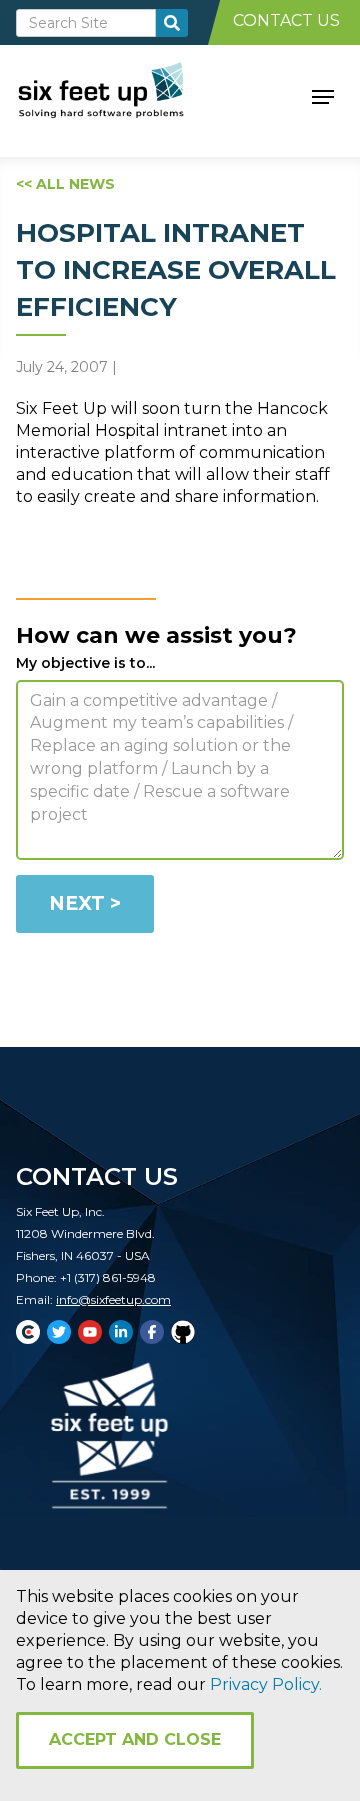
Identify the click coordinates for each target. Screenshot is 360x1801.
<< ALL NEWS (65, 184)
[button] (323, 95)
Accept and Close (135, 1739)
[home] (123, 95)
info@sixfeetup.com (113, 1299)
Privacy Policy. (266, 1684)
